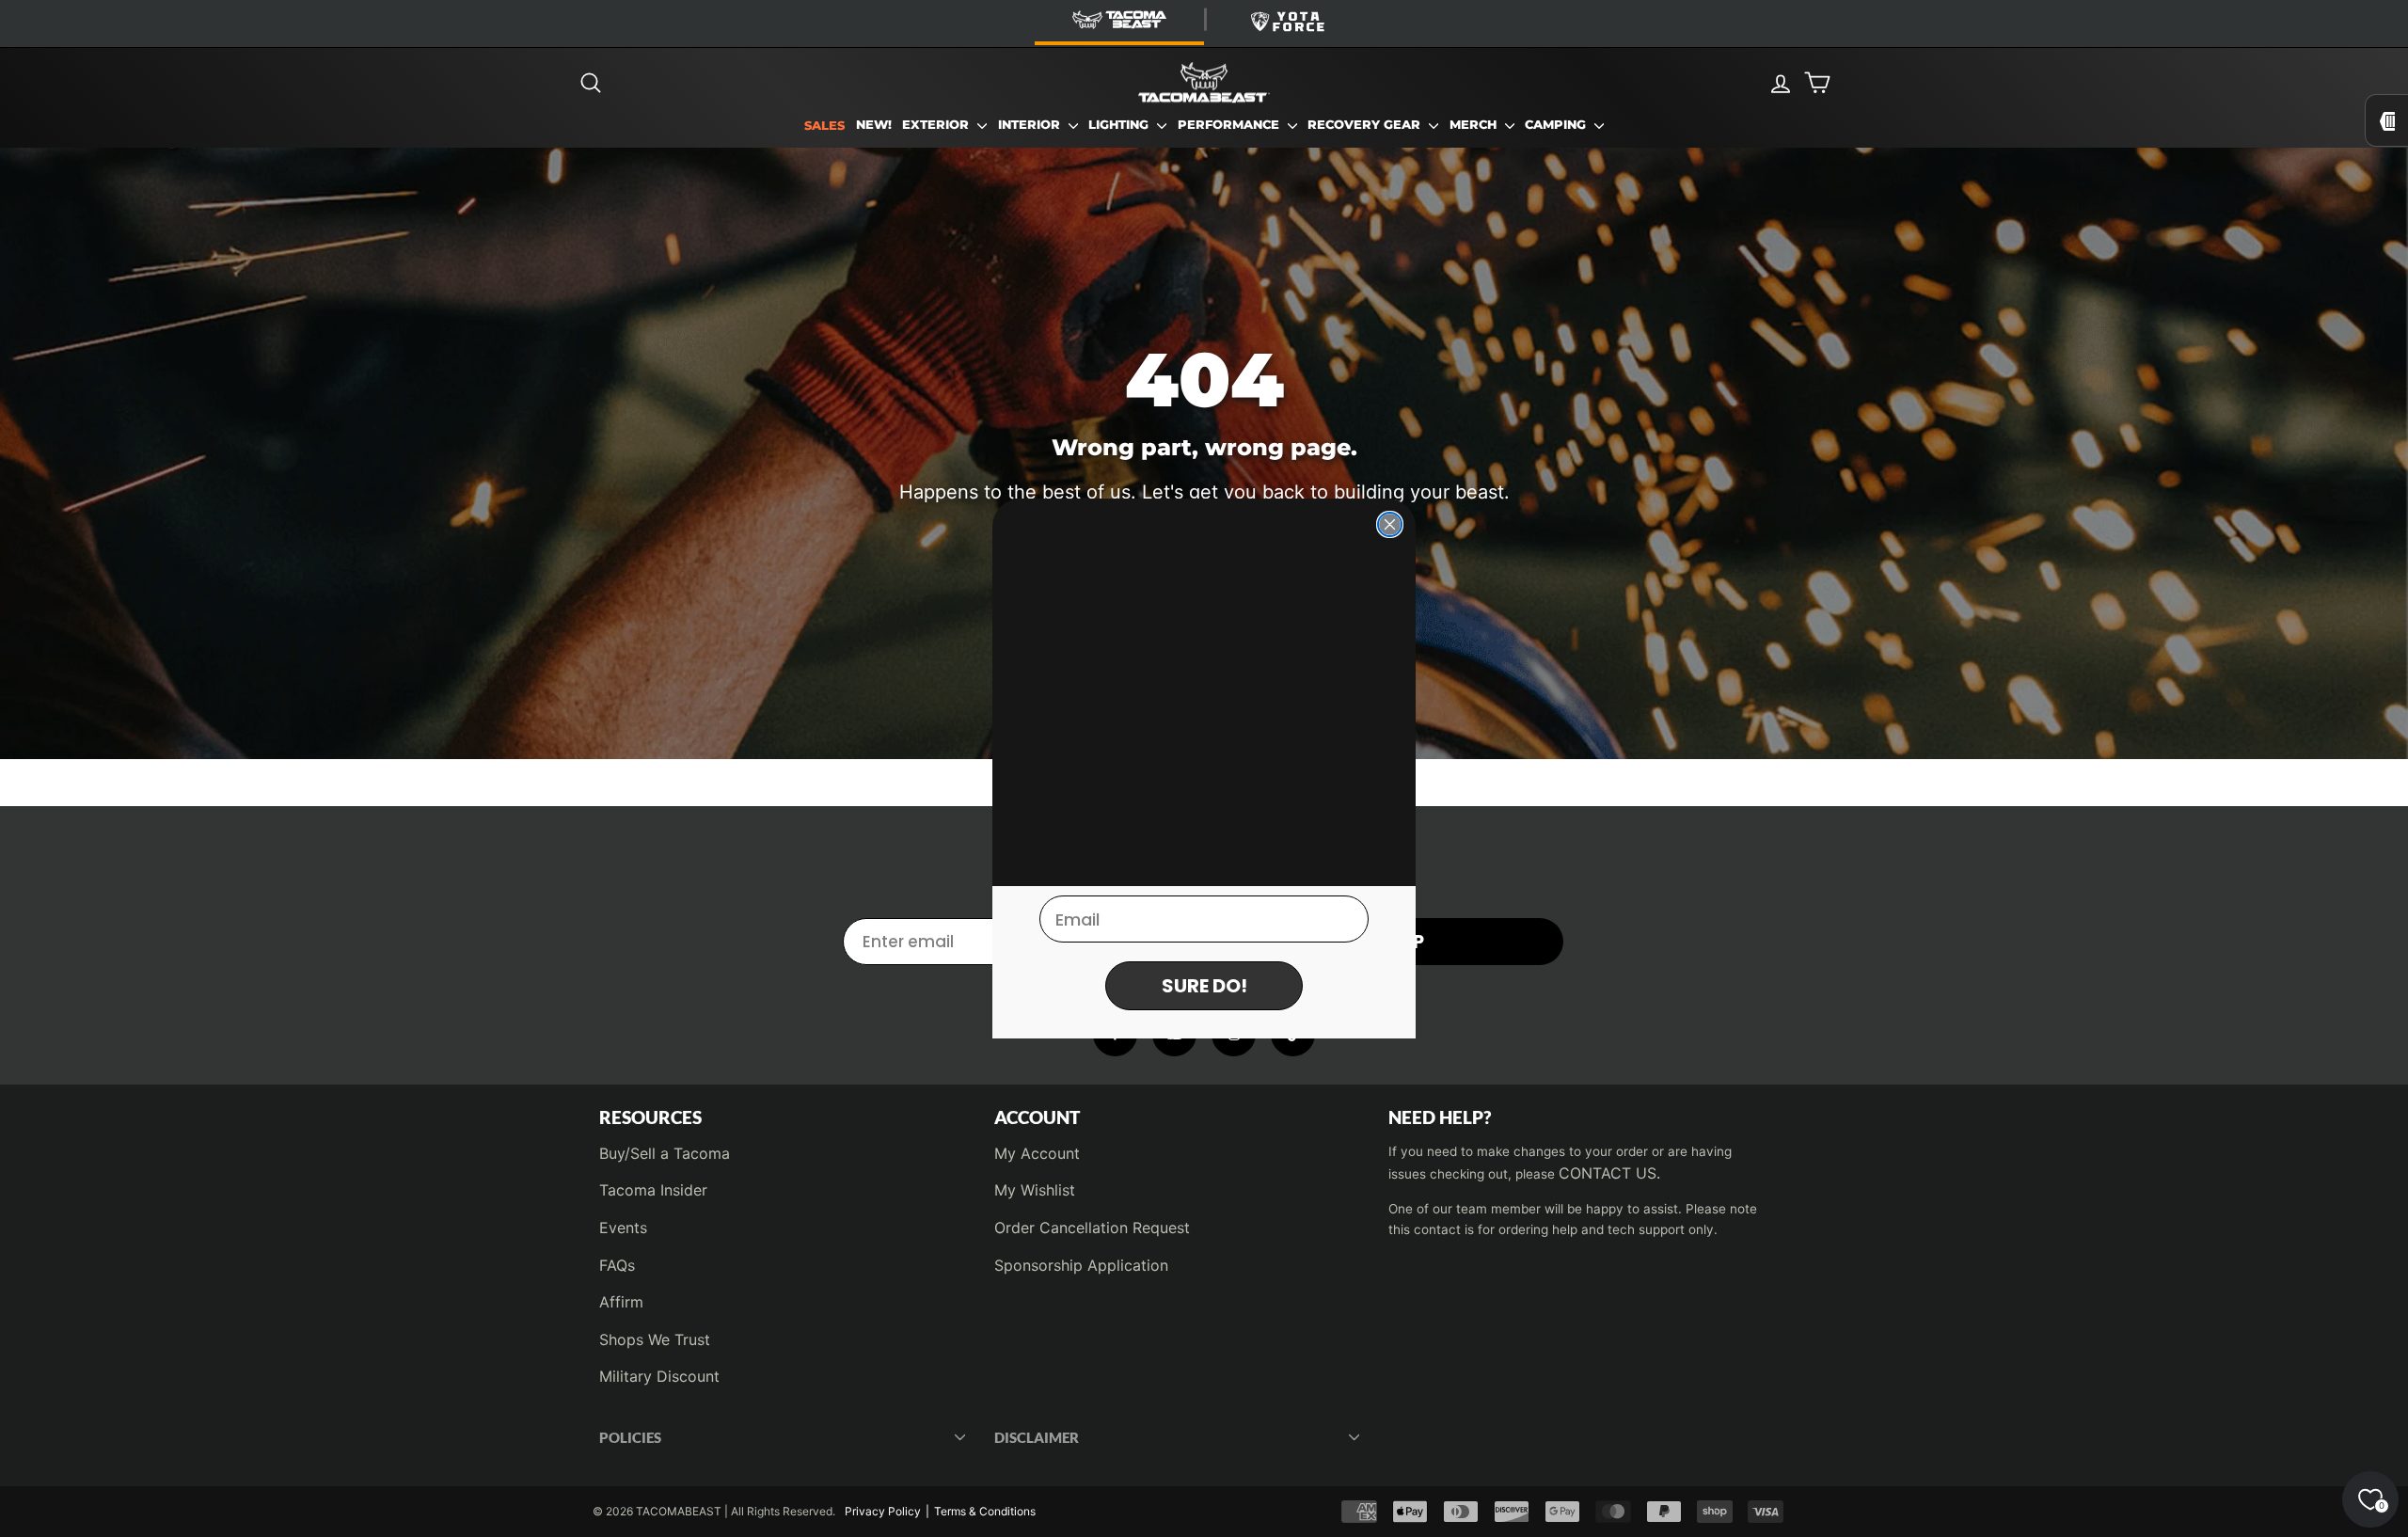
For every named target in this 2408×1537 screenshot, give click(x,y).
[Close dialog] (1390, 524)
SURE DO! (1204, 986)
